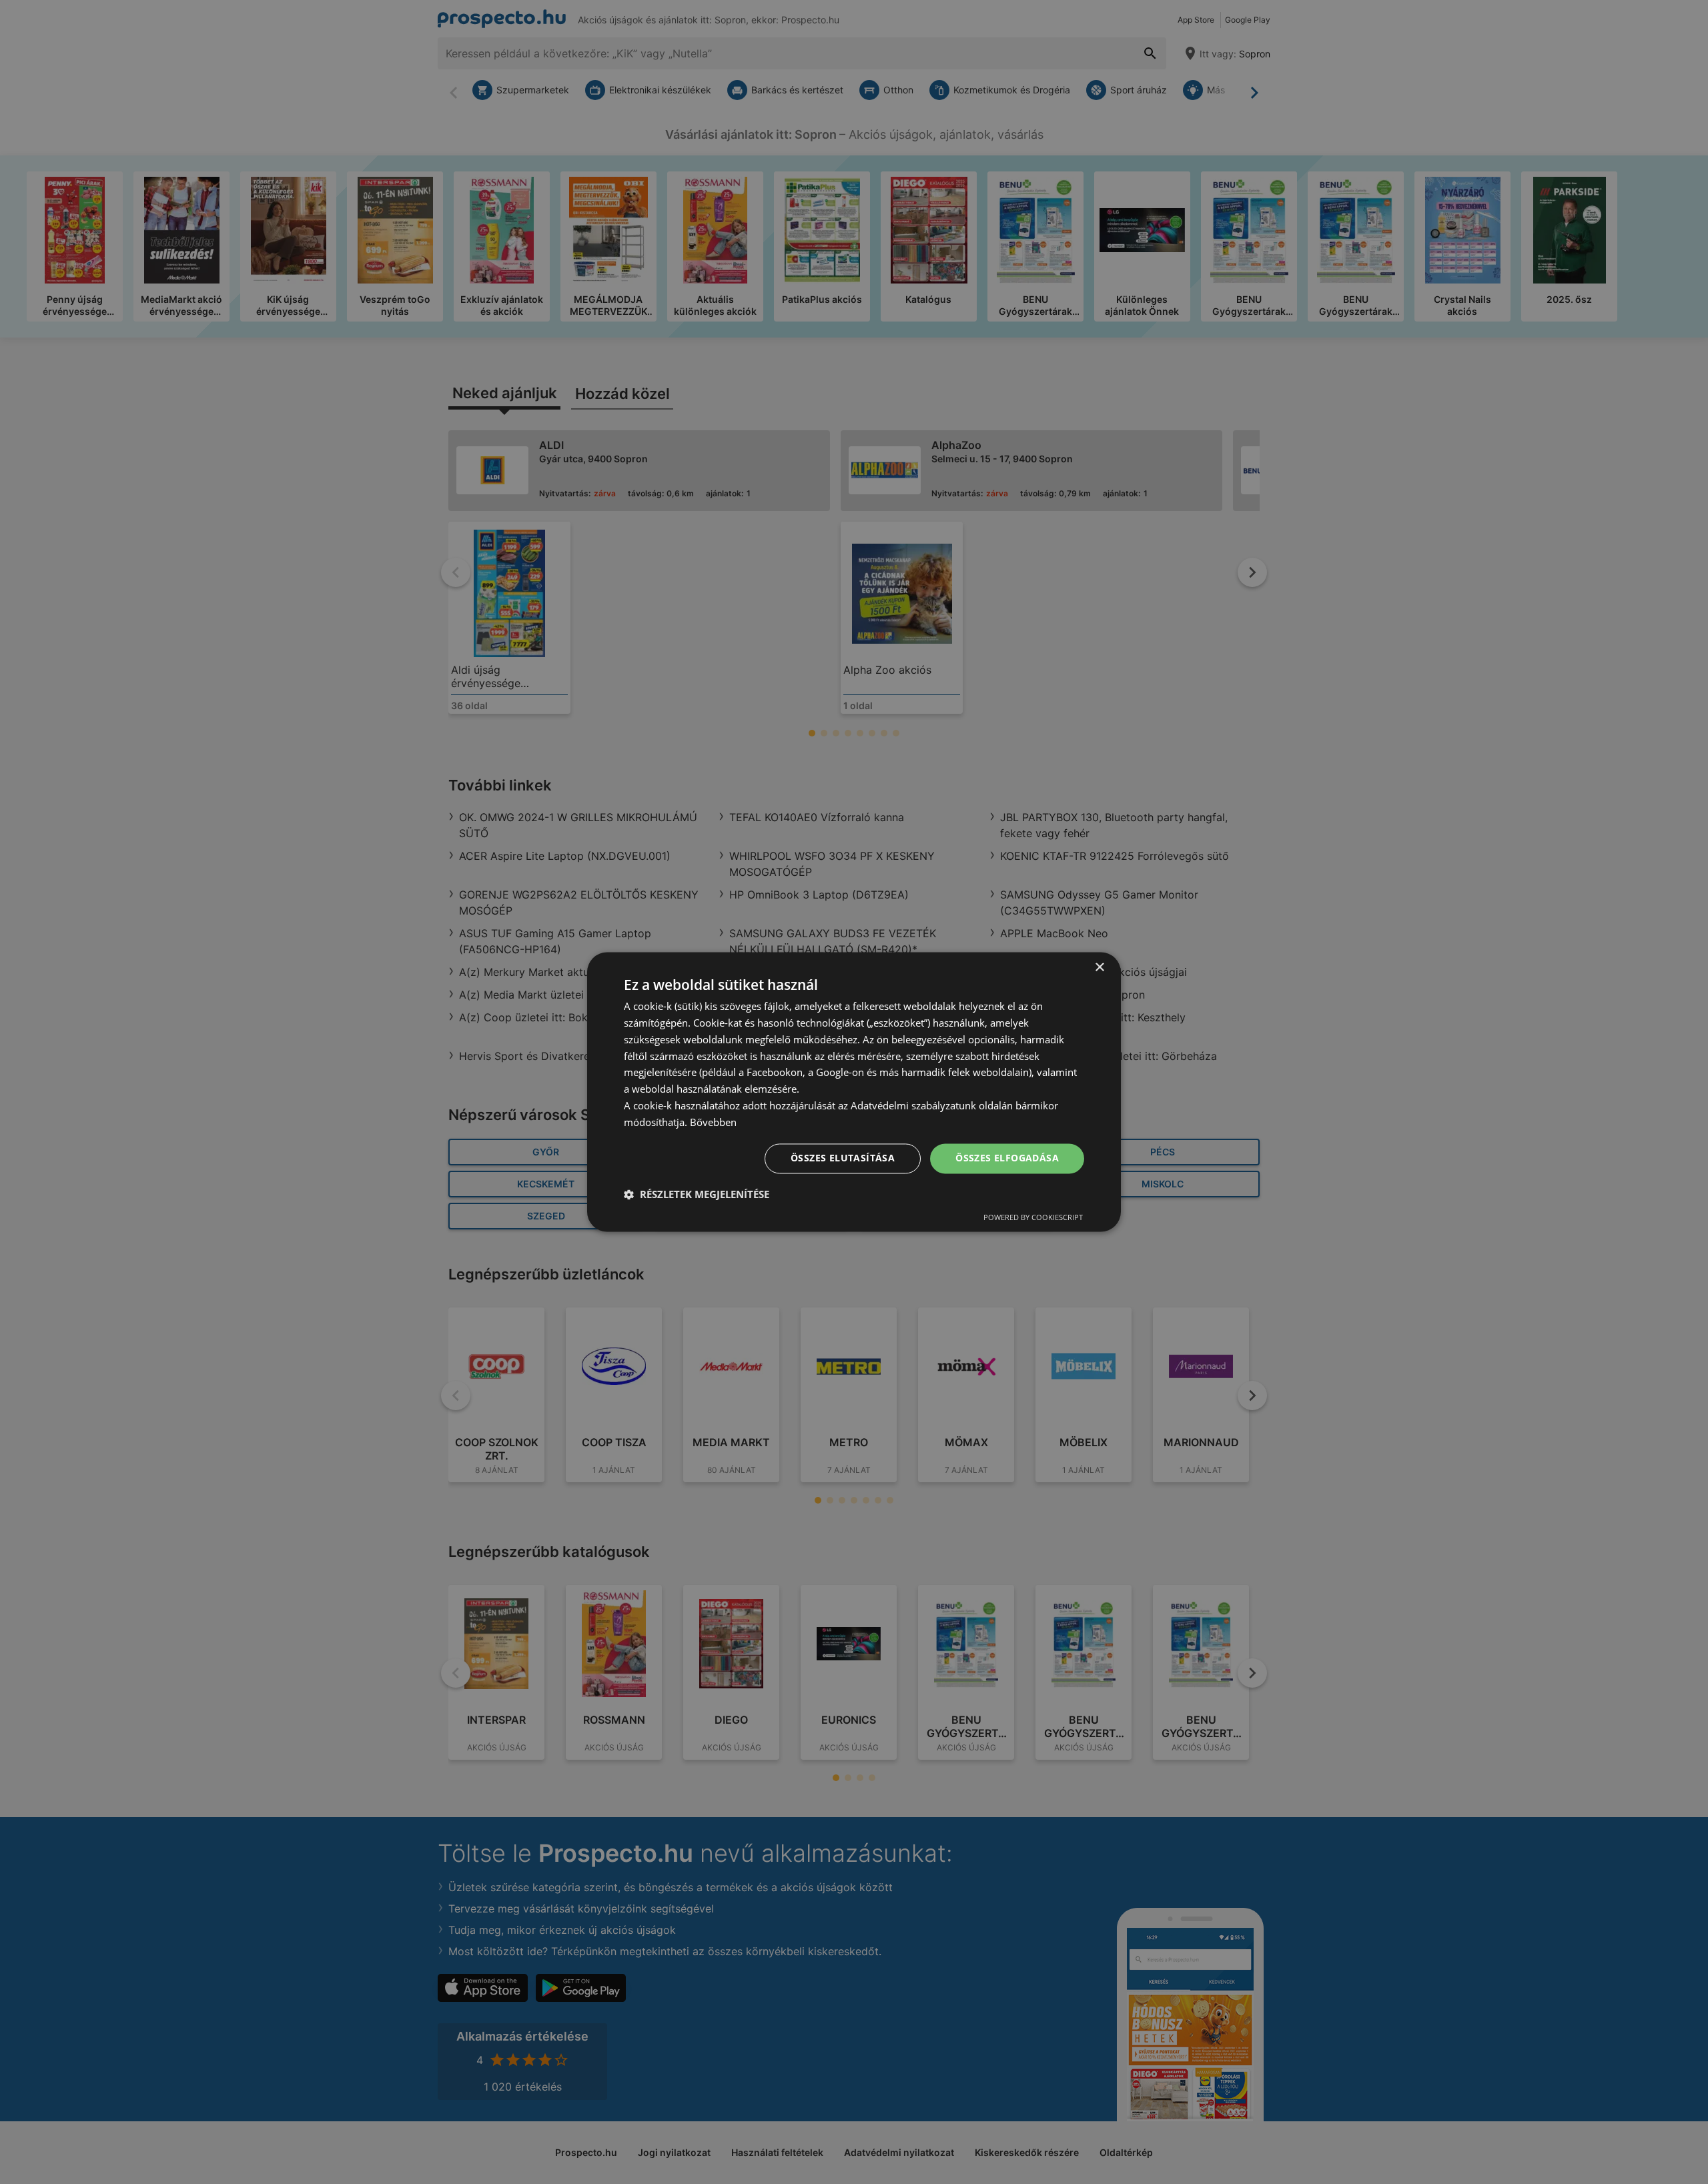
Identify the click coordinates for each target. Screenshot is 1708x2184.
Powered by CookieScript (1033, 1218)
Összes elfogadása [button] (1007, 1158)
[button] (697, 1195)
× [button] (1099, 968)
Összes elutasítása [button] (843, 1158)
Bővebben (713, 1122)
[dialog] (854, 1092)
